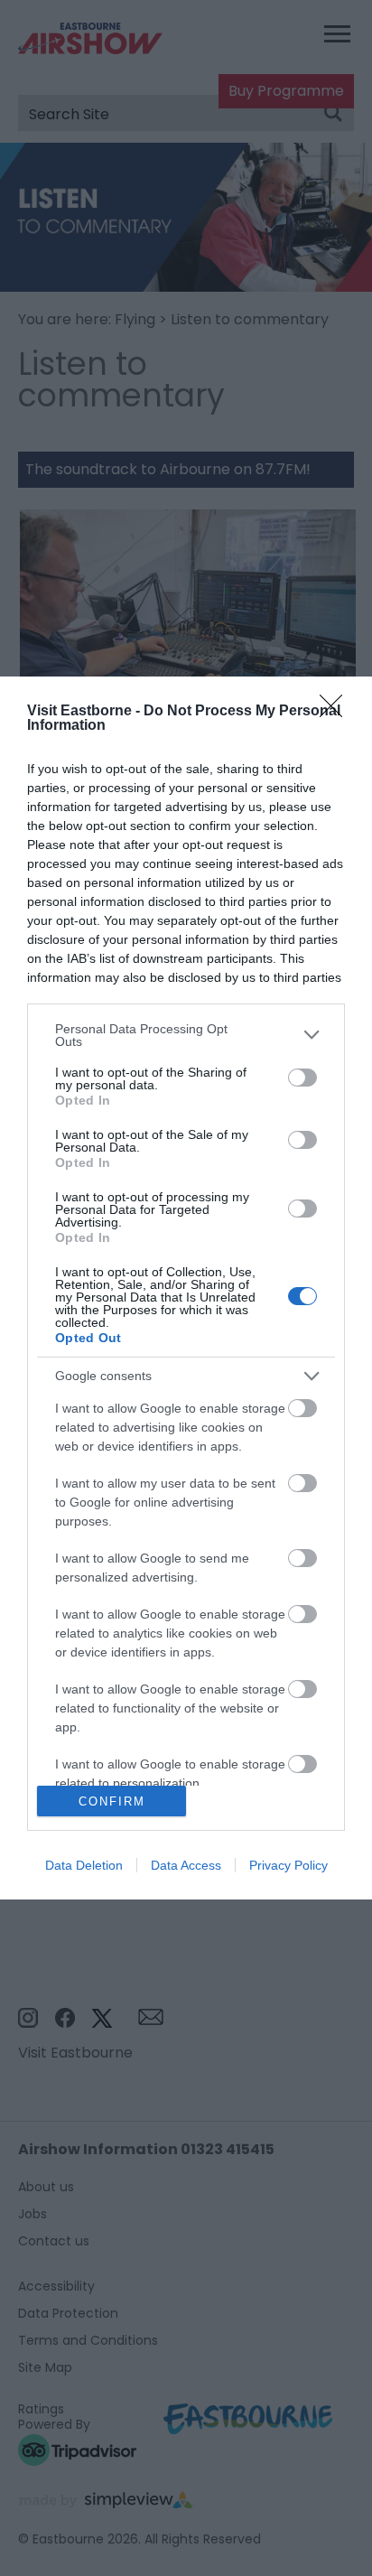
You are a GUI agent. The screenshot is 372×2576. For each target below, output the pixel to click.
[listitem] (186, 1035)
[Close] (337, 712)
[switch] (302, 1078)
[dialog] (186, 1288)
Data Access (186, 1865)
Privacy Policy (288, 1865)
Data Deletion (84, 1865)
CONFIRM (112, 1801)
